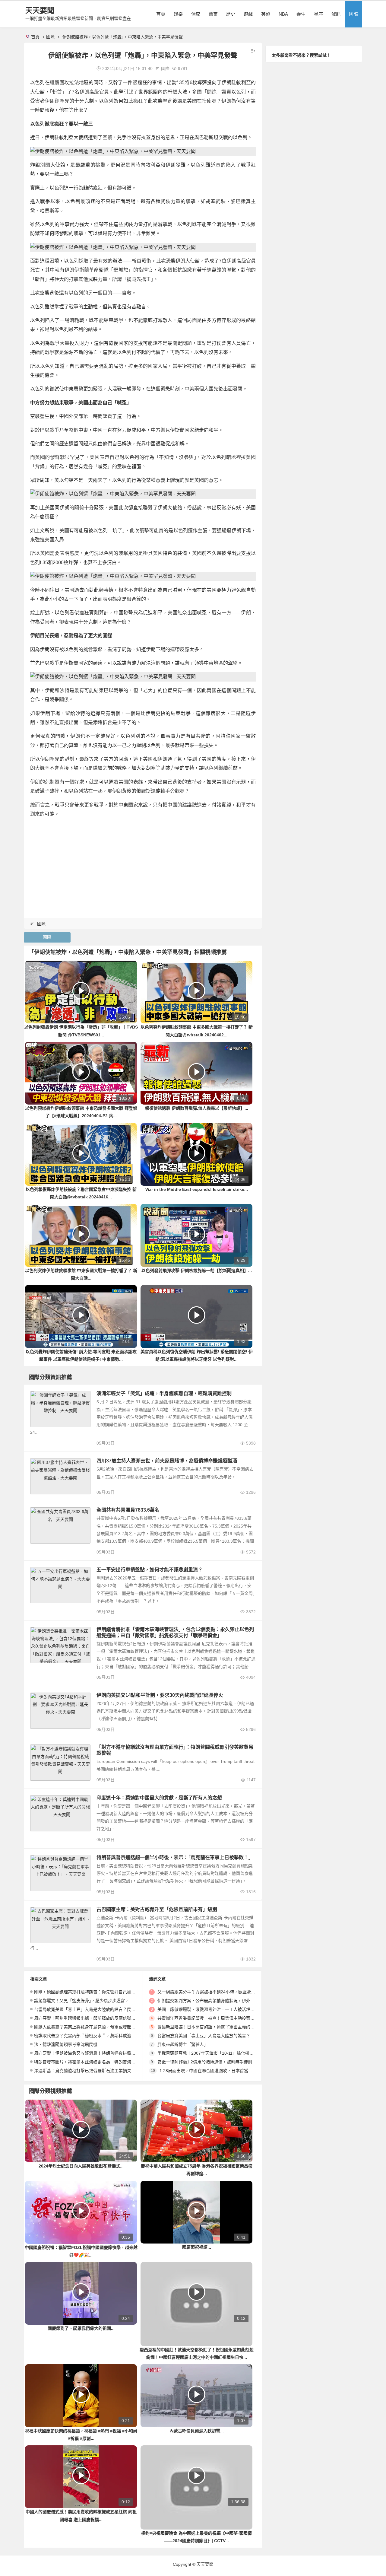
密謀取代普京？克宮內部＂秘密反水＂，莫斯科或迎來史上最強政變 (97, 2036)
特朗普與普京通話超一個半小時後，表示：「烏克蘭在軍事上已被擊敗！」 (175, 1857)
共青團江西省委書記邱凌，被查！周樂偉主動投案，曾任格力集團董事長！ (227, 2018)
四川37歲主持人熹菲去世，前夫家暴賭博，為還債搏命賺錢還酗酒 (167, 1461)
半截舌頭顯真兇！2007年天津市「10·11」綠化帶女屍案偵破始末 (218, 2053)
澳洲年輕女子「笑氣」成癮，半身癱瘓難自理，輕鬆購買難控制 (164, 1393)
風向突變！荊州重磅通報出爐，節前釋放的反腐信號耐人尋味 (91, 2018)
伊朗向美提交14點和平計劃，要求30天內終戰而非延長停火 (160, 1695)
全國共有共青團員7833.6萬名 (128, 1510)
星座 (318, 14)
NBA (283, 14)
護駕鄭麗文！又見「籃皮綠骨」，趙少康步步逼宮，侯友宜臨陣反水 (96, 2001)
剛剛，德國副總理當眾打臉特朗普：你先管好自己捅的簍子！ (91, 1992)
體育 (213, 14)
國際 (353, 14)
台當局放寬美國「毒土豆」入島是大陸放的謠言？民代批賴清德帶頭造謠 (102, 2009)
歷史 (231, 14)
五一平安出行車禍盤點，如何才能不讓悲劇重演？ (150, 1570)
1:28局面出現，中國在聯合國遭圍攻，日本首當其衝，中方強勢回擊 (223, 2071)
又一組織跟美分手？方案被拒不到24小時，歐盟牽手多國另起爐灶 (219, 1992)
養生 (301, 14)
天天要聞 (40, 10)
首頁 (161, 14)
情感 (196, 14)
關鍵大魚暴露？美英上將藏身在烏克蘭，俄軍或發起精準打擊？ (93, 2027)
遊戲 (248, 14)
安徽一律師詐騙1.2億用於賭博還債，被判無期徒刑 (205, 2062)
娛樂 (178, 14)
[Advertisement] (143, 865)
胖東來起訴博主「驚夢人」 (183, 2044)
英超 (266, 14)
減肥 (336, 14)
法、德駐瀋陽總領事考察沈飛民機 (66, 2044)
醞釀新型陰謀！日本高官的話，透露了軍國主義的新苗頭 (210, 2027)
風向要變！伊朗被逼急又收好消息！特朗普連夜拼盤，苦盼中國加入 (97, 2053)
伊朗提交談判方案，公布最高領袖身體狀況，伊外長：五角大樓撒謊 (221, 2001)
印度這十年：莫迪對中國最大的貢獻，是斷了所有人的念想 (159, 1798)
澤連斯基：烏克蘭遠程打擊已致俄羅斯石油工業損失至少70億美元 (96, 2071)
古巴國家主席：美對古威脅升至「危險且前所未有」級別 (157, 1909)
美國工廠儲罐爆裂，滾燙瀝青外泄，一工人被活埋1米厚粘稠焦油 (218, 2009)
